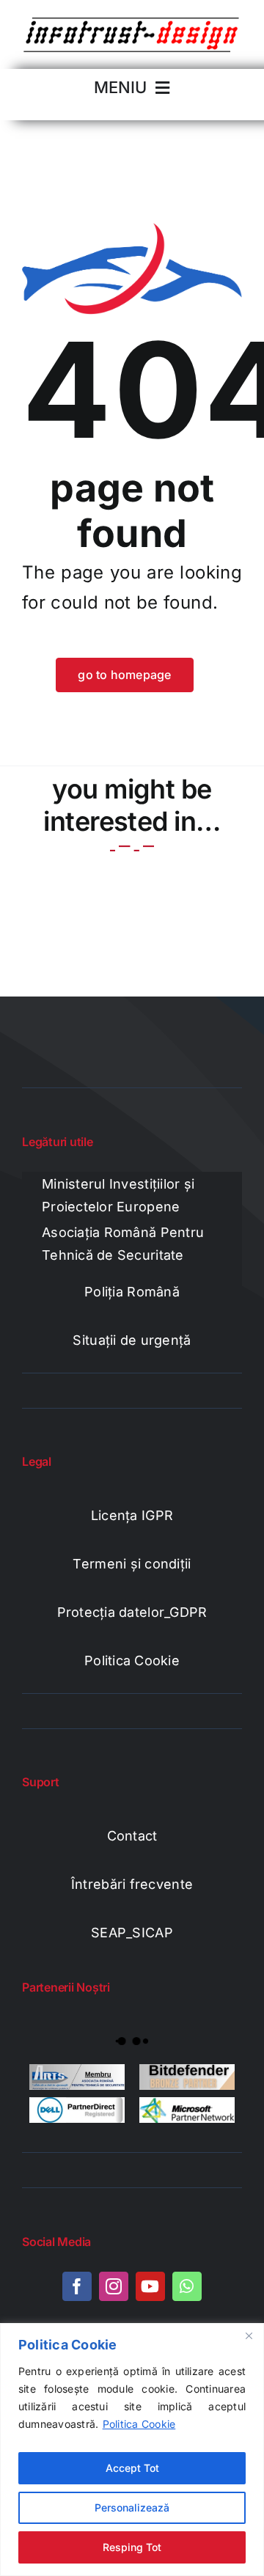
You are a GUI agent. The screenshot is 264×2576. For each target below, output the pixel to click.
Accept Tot (132, 2468)
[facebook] (77, 2286)
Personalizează (132, 2507)
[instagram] (114, 2286)
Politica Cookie (139, 2424)
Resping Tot (132, 2547)
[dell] (77, 2110)
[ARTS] (77, 2077)
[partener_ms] (187, 2110)
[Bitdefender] (187, 2077)
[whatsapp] (187, 2286)
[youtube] (150, 2286)
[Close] (249, 2335)
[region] (132, 2450)
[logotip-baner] (132, 21)
